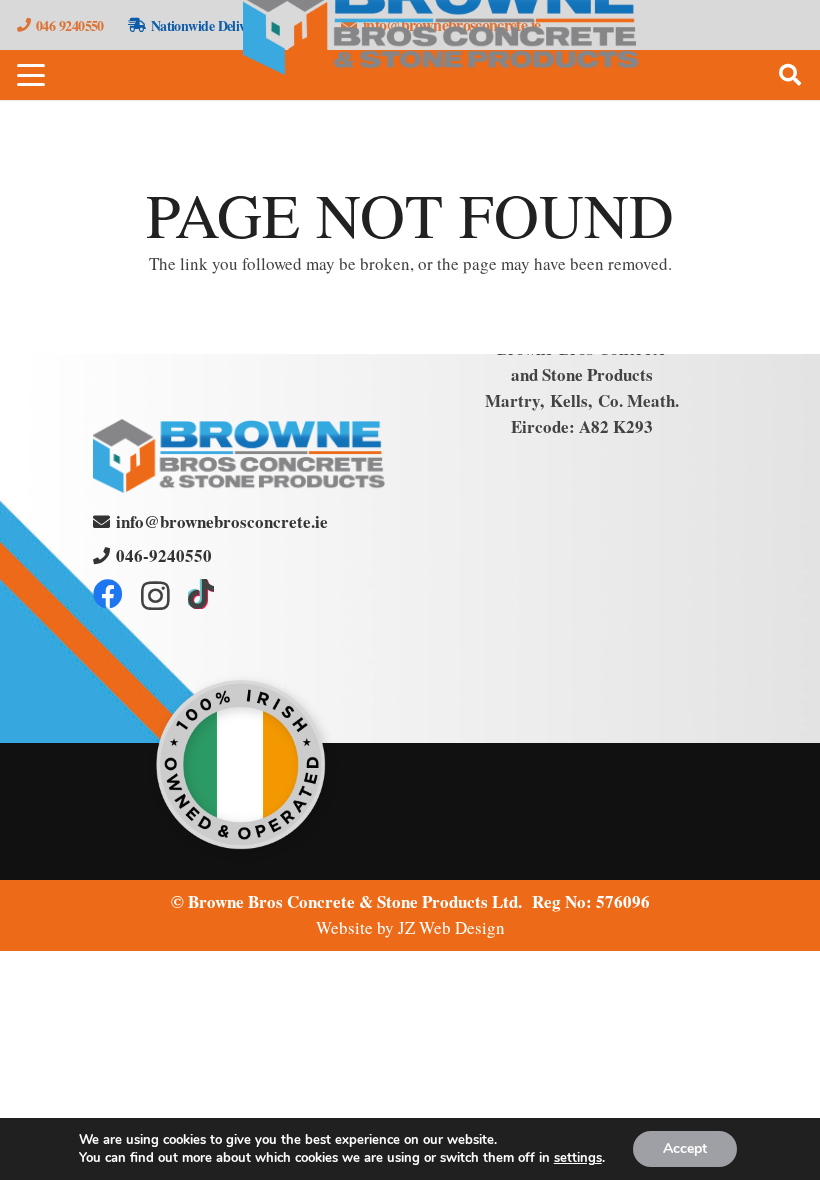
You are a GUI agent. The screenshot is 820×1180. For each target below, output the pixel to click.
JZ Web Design (451, 927)
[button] (30, 75)
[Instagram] (155, 595)
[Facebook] (108, 594)
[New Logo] (239, 456)
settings (578, 1158)
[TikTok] (201, 594)
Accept (685, 1148)
